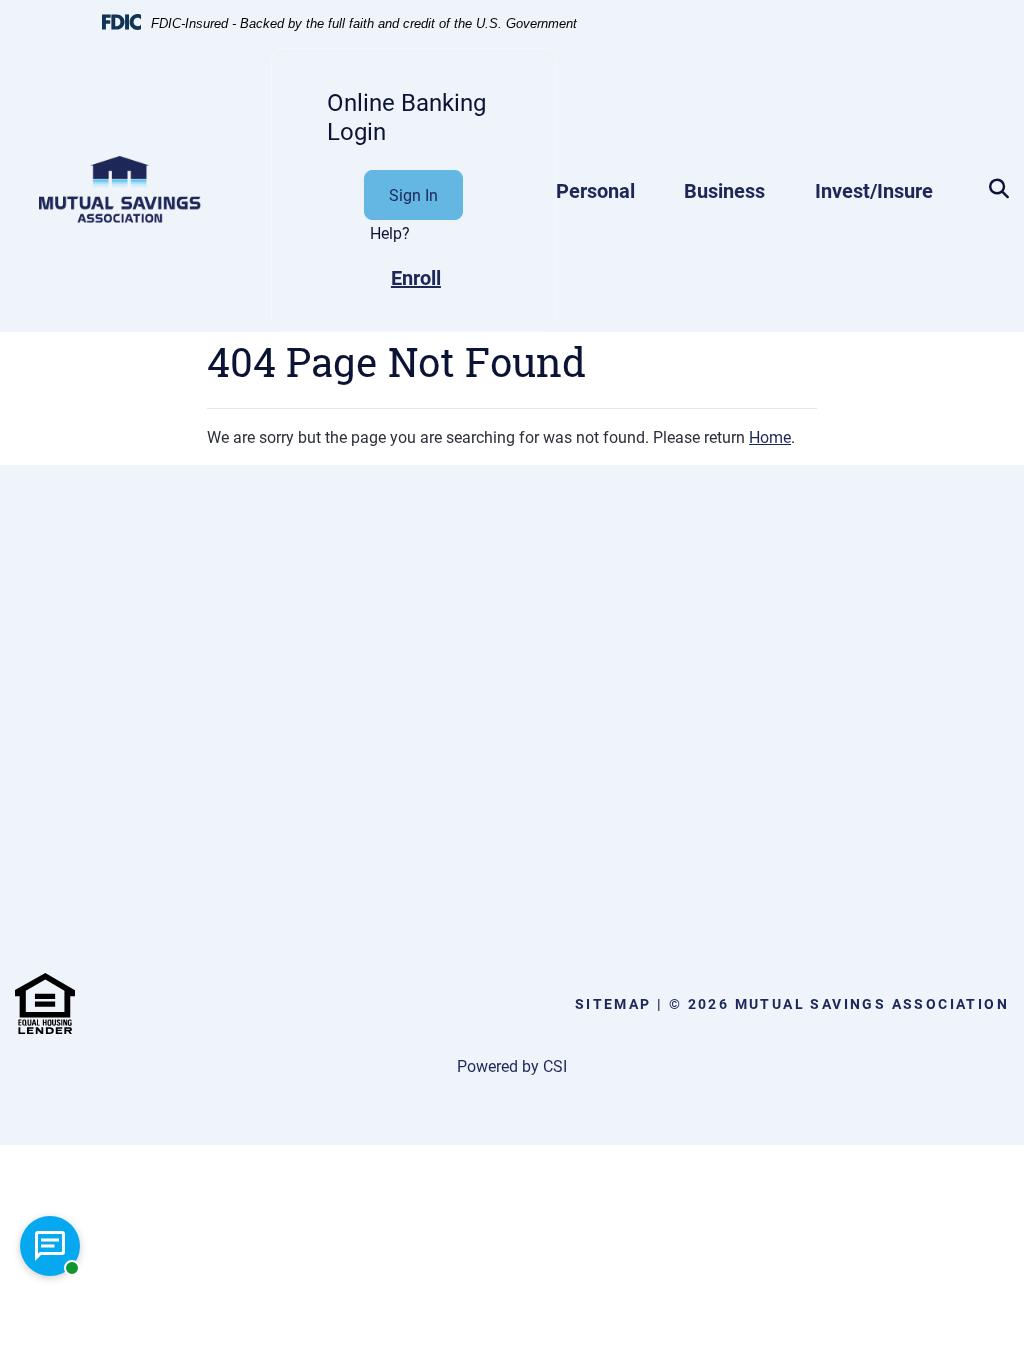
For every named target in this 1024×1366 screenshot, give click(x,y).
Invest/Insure (874, 190)
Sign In (413, 194)
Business (724, 190)
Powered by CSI (512, 1065)
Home (770, 436)
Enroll (416, 277)
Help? (390, 232)
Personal (595, 190)
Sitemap (613, 1003)
